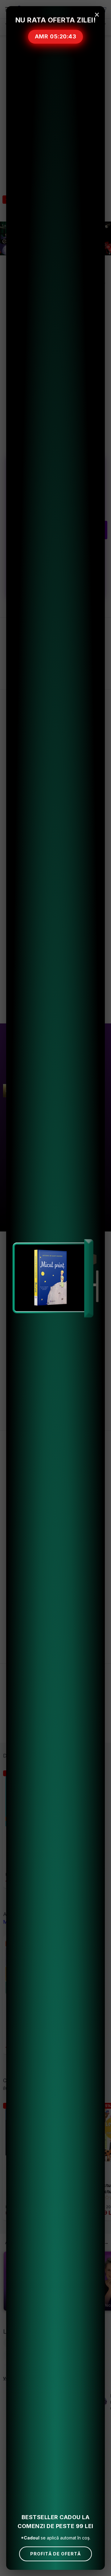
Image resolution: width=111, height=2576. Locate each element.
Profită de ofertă (55, 2554)
